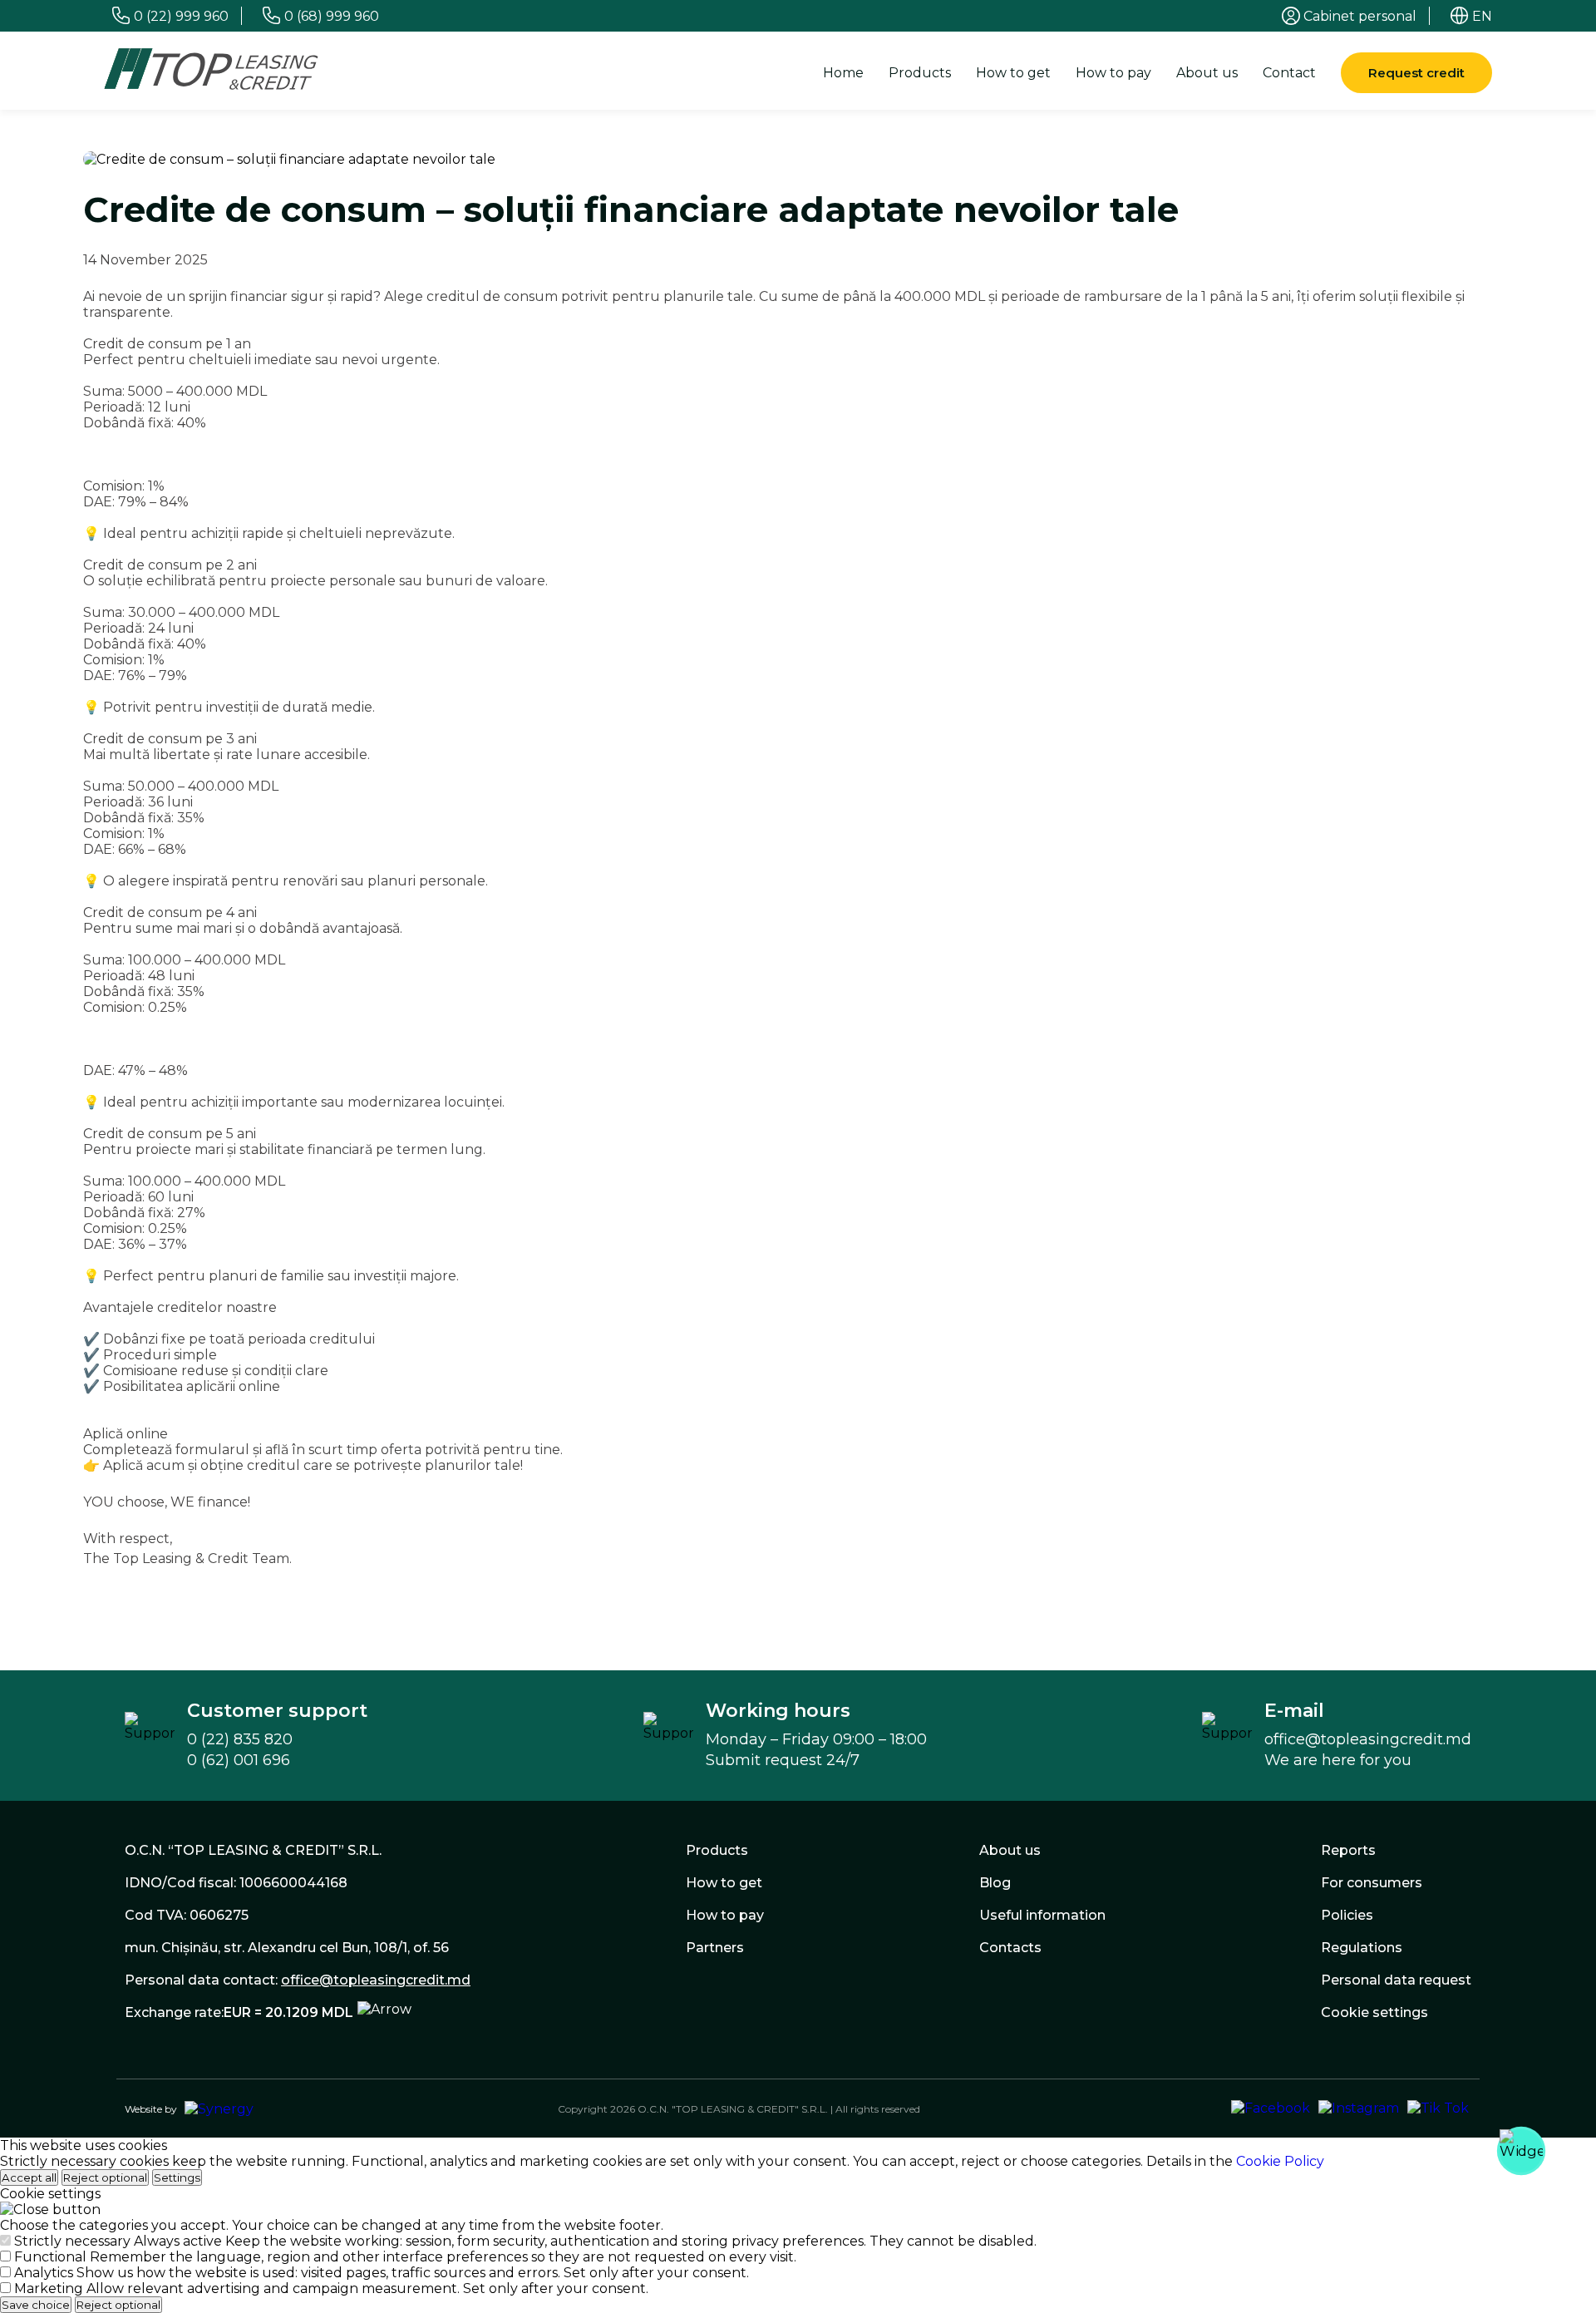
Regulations (1362, 1948)
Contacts (1010, 1948)
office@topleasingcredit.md (376, 1980)
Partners (715, 1948)
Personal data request (1396, 1980)
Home (843, 73)
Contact (1289, 73)
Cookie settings (1374, 2012)
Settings (177, 2177)
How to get (1013, 73)
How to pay (1113, 73)
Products (920, 73)
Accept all (29, 2177)
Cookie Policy (1280, 2161)
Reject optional (105, 2177)
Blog (995, 1883)
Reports (1348, 1850)
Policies (1347, 1915)
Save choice (36, 2305)
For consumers (1372, 1883)
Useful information (1042, 1915)
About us (1207, 73)
